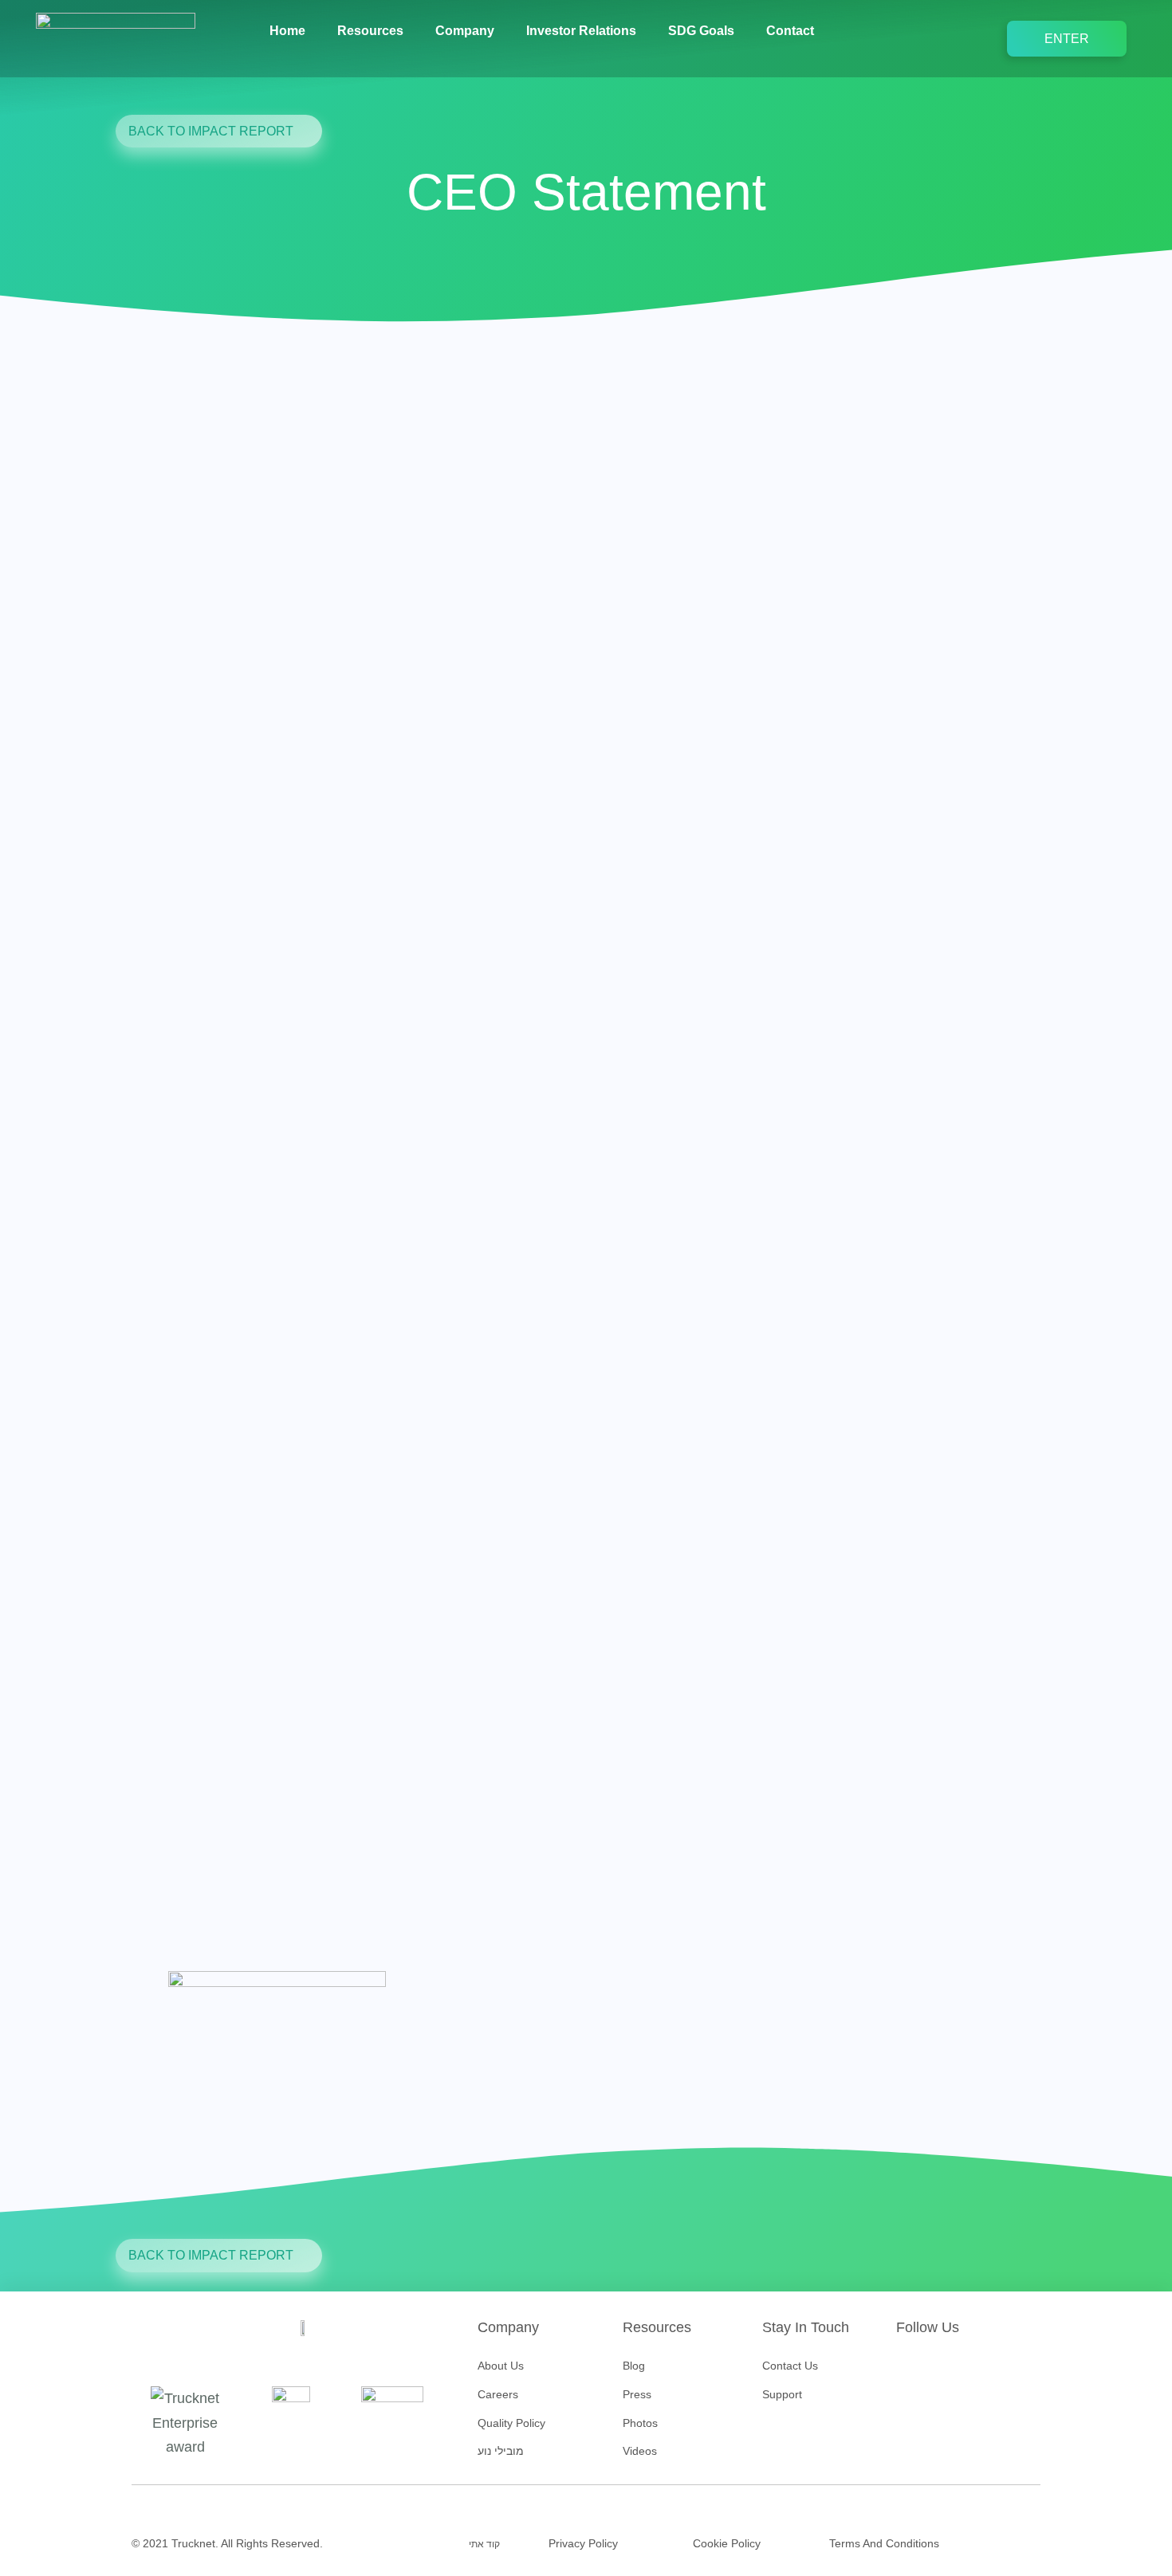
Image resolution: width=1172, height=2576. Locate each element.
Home (287, 31)
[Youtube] (963, 2371)
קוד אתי (484, 2544)
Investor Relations (581, 31)
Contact (790, 31)
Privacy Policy (583, 2543)
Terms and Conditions (884, 2543)
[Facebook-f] (909, 2371)
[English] (858, 31)
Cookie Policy (727, 2543)
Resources (370, 31)
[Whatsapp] (1017, 2371)
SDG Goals (701, 31)
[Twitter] (936, 2371)
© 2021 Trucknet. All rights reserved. (227, 2543)
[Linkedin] (990, 2371)
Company (465, 31)
